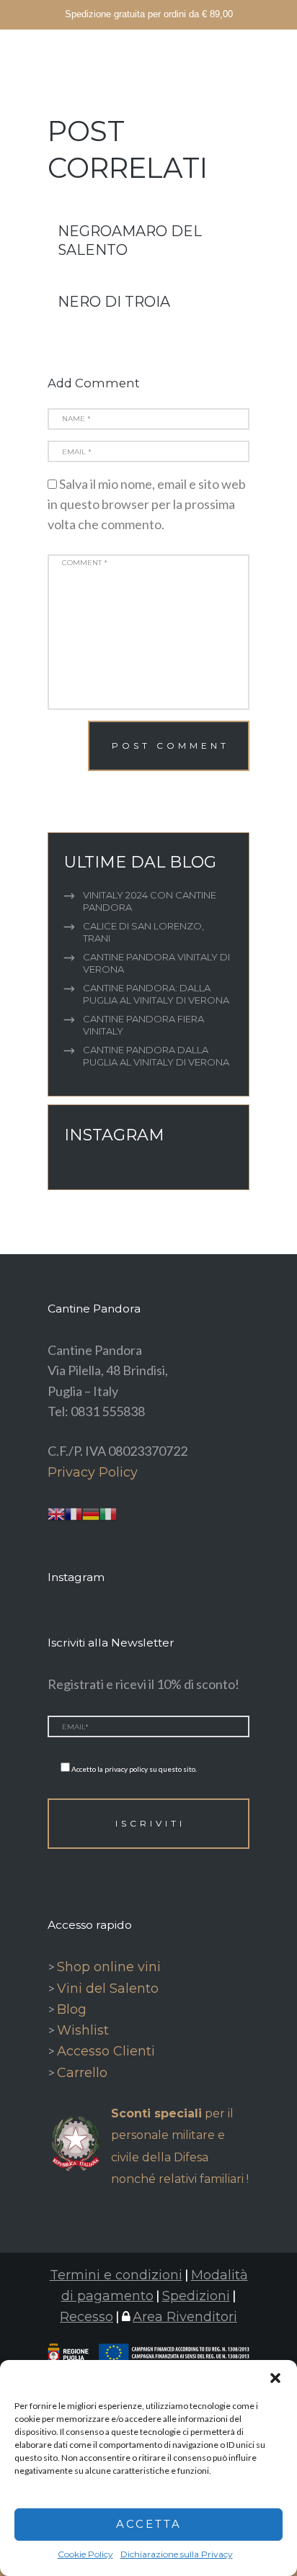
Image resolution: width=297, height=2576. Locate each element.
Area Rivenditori (185, 2317)
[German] (91, 1513)
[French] (74, 1513)
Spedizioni (196, 2296)
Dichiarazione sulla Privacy (177, 2554)
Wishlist (83, 2030)
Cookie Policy (85, 2554)
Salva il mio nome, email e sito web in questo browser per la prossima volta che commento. (147, 504)
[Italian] (108, 1513)
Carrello (82, 2073)
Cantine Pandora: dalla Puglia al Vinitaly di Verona (156, 994)
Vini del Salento (108, 1989)
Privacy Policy (93, 1472)
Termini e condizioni (116, 2275)
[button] (275, 2378)
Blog (72, 2009)
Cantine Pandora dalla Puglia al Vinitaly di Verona (156, 1056)
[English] (56, 1513)
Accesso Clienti (106, 2051)
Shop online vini (109, 1967)
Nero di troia (114, 302)
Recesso (87, 2317)
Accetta (149, 2524)
